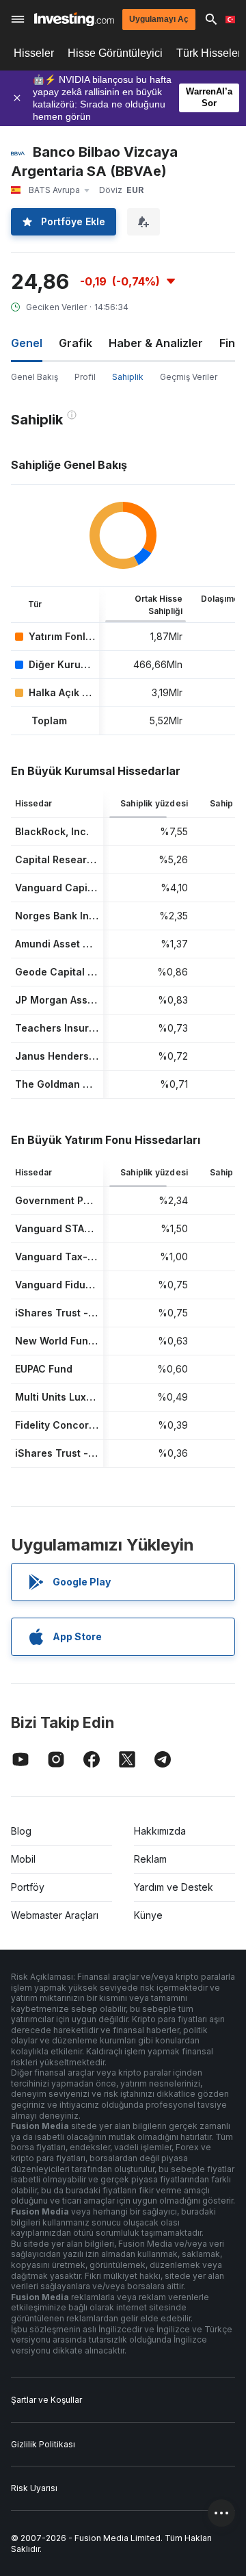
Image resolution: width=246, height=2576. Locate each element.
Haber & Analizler (156, 343)
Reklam (150, 1859)
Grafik (76, 343)
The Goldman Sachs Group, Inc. (92, 1084)
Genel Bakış (35, 377)
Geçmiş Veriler (189, 377)
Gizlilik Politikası (43, 2444)
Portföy (28, 1887)
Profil (85, 377)
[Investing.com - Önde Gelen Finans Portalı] (74, 20)
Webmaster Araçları (55, 1915)
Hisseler (34, 53)
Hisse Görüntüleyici (115, 53)
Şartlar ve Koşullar (46, 2400)
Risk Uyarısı (34, 2488)
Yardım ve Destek (174, 1887)
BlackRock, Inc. (52, 831)
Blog (21, 1831)
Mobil (23, 1859)
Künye (148, 1915)
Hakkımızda (160, 1831)
